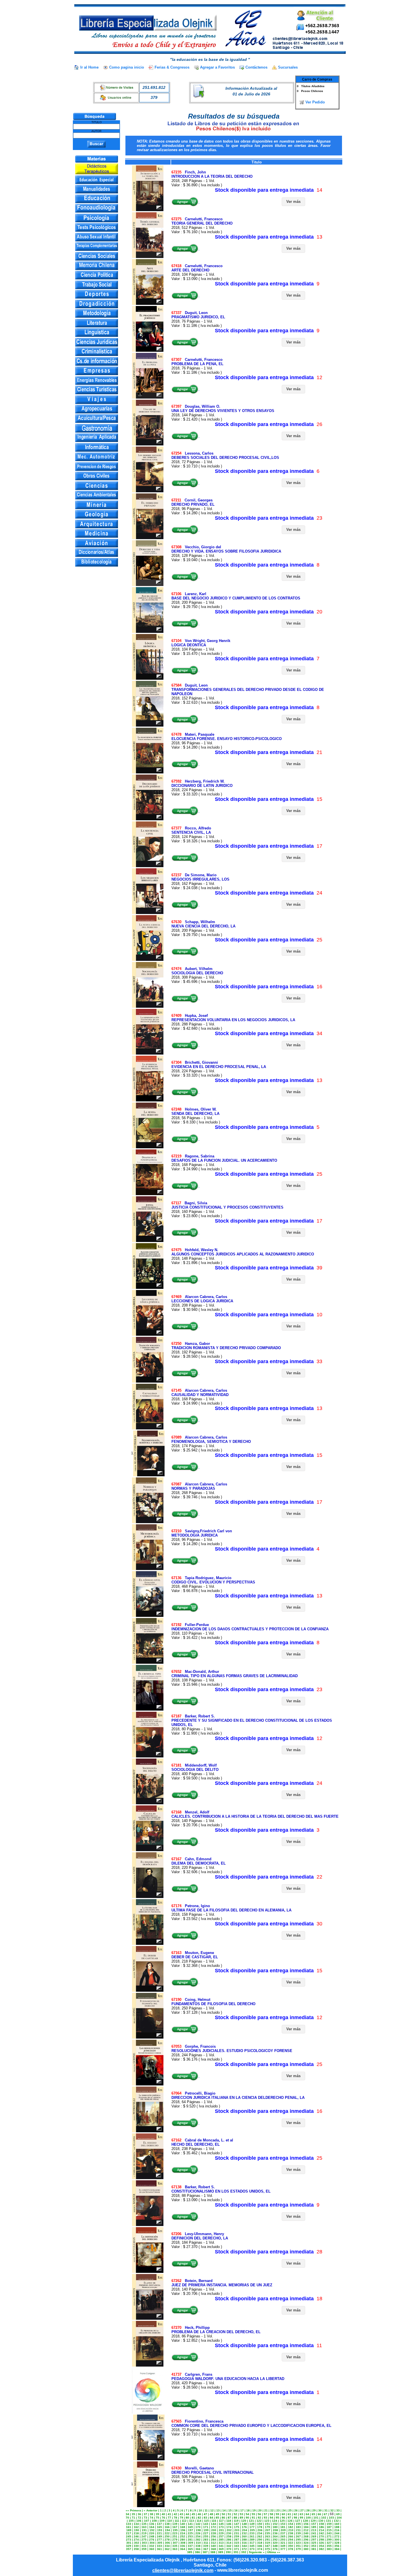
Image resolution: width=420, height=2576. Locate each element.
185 (314, 2527)
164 (152, 2527)
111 (177, 2521)
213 (314, 2530)
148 (244, 2524)
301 (129, 2543)
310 (198, 2543)
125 (282, 2521)
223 (175, 2533)
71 (133, 2518)
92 (259, 2518)
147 (237, 2524)
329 (129, 2546)
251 (175, 2536)
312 (213, 2543)
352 (306, 2546)
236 (275, 2533)
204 (245, 2530)
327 (329, 2543)
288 (244, 2540)
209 (283, 2530)
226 (198, 2533)
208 (275, 2530)
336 (183, 2546)
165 (159, 2527)
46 (199, 2514)
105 (131, 2521)
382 (321, 2549)
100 (308, 2518)
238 (291, 2533)
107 (147, 2521)
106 (139, 2521)
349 (283, 2546)
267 (298, 2536)
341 (221, 2546)
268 (306, 2536)
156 (306, 2524)
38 (151, 2514)
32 (332, 2510)
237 (283, 2533)
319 (267, 2543)
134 (136, 2524)
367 (206, 2549)
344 (244, 2546)
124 (275, 2521)
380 (306, 2549)
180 (275, 2527)
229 (221, 2533)
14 (224, 2510)
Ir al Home (89, 67)
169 (190, 2527)
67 (325, 2514)
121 (251, 2521)
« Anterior (151, 2510)
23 (278, 2510)
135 (144, 2524)
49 (217, 2514)
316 (244, 2543)
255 (206, 2536)
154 (291, 2524)
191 (144, 2530)
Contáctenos (256, 67)
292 (275, 2540)
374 (260, 2549)
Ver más (293, 202)
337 (190, 2546)
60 (283, 2514)
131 (329, 2521)
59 (277, 2514)
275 (144, 2540)
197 (191, 2530)
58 (271, 2514)
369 (221, 2549)
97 (289, 2518)
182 (291, 2527)
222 (167, 2533)
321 (283, 2543)
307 (175, 2543)
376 (275, 2549)
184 (306, 2527)
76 (163, 2518)
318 (260, 2543)
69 (338, 2514)
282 (198, 2540)
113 (192, 2521)
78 (175, 2518)
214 (321, 2530)
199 (206, 2530)
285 (221, 2540)
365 (190, 2549)
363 (175, 2549)
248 (152, 2536)
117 (221, 2521)
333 (159, 2546)
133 (129, 2524)
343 (237, 2546)
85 (217, 2518)
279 (175, 2540)
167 (175, 2527)
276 (152, 2540)
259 (237, 2536)
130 (321, 2521)
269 (314, 2536)
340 (213, 2546)
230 (229, 2533)
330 (136, 2546)
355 (329, 2546)
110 (170, 2521)
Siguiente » (257, 2552)
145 (221, 2524)
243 (329, 2533)
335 (175, 2546)
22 (272, 2510)
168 (183, 2527)
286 (229, 2540)
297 (314, 2540)
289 (252, 2540)
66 (319, 2514)
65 (313, 2514)
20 (260, 2510)
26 (296, 2510)
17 (242, 2510)
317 (252, 2543)
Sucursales (288, 67)
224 (183, 2533)
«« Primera (133, 2510)
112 (184, 2521)
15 (230, 2510)
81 (193, 2518)
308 (183, 2543)
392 (244, 2552)
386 (197, 2552)
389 (221, 2552)
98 (295, 2518)
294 (291, 2540)
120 (244, 2521)
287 (237, 2540)
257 (221, 2536)
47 (205, 2514)
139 (175, 2524)
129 (313, 2521)
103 (331, 2518)
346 (260, 2546)
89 (241, 2518)
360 (152, 2549)
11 (206, 2510)
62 (295, 2514)
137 (159, 2524)
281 (190, 2540)
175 (237, 2527)
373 (252, 2549)
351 (298, 2546)
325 (314, 2543)
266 (291, 2536)
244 (337, 2533)
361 (159, 2549)
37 (145, 2514)
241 (314, 2533)
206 (260, 2530)
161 (129, 2527)
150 (260, 2524)
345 (252, 2546)
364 (183, 2549)
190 (137, 2530)
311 (206, 2543)
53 (241, 2514)
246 (136, 2536)
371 (237, 2549)
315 (237, 2543)
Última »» (274, 2552)
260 (244, 2536)
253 (190, 2536)
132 (336, 2521)
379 (298, 2549)
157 (314, 2524)
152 (275, 2524)
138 (167, 2524)
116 (214, 2521)
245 (129, 2536)
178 (260, 2527)
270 (321, 2536)
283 (206, 2540)
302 (137, 2543)
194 (167, 2530)
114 (199, 2521)
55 (253, 2514)
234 (260, 2533)
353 (314, 2546)
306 (167, 2543)
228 (213, 2533)
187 (329, 2527)
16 (236, 2510)
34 (127, 2514)
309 (191, 2543)
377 (283, 2549)
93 (265, 2518)
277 (159, 2540)
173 (221, 2527)
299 (329, 2540)
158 (321, 2524)
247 (144, 2536)
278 (167, 2540)
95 (277, 2518)
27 (302, 2510)
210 (291, 2530)
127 (298, 2521)
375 (267, 2549)
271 (329, 2536)
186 (321, 2527)
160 (337, 2524)
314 (229, 2543)
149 (252, 2524)
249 (159, 2536)
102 (324, 2518)
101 (316, 2518)
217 (129, 2533)
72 (139, 2518)
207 (268, 2530)
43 (181, 2514)
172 (213, 2527)
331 (144, 2546)
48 (211, 2514)
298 (321, 2540)
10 (200, 2510)
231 (237, 2533)
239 (298, 2533)
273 (129, 2540)
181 (283, 2527)
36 (139, 2514)
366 (198, 2549)
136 (152, 2524)
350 (291, 2546)
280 (183, 2540)
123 (267, 2521)
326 (321, 2543)
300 (337, 2540)
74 (151, 2518)
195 (175, 2530)
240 (306, 2533)
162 (136, 2527)
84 (211, 2518)
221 (159, 2533)
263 (267, 2536)
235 (267, 2533)
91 (253, 2518)
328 (337, 2543)
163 (144, 2527)
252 (183, 2536)
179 (267, 2527)
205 (252, 2530)
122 (259, 2521)
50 (223, 2514)
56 (259, 2514)
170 (198, 2527)
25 (290, 2510)
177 (252, 2527)
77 (169, 2518)
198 (198, 2530)
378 (291, 2549)
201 (221, 2530)
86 (223, 2518)
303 (144, 2543)
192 (152, 2530)
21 (266, 2510)
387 (205, 2552)
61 (289, 2514)
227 (206, 2533)
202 (229, 2530)
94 (271, 2518)
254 (198, 2536)
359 (144, 2549)
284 (213, 2540)
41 (169, 2514)
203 (237, 2530)
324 (306, 2543)
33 (338, 2510)
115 (206, 2521)
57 (265, 2514)
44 (187, 2514)
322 (291, 2543)
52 (235, 2514)
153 (283, 2524)
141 (190, 2524)
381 (314, 2549)
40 (163, 2514)
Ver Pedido (315, 102)
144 (213, 2524)
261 (252, 2536)
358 (136, 2549)
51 (229, 2514)
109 (162, 2521)
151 (267, 2524)
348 (275, 2546)
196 (183, 2530)
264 (275, 2536)
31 (326, 2510)
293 (283, 2540)
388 (213, 2552)
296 (306, 2540)
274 (136, 2540)
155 (298, 2524)
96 (283, 2518)
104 (339, 2518)
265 (283, 2536)
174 (229, 2527)
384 (337, 2549)
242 (321, 2533)
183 (298, 2527)
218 (136, 2533)
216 (337, 2530)
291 (267, 2540)
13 (218, 2510)
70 (127, 2518)
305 (160, 2543)
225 (190, 2533)
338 (198, 2546)
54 (247, 2514)
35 (133, 2514)
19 (254, 2510)
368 (213, 2549)
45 (193, 2514)
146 (229, 2524)
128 (305, 2521)
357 (129, 2549)
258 (229, 2536)
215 (329, 2530)
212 (306, 2530)
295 (298, 2540)
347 (267, 2546)
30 (320, 2510)
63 (301, 2514)
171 (206, 2527)
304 (152, 2543)
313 (221, 2543)
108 (154, 2521)
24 (284, 2510)
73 (145, 2518)
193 (160, 2530)
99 (301, 2518)
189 (129, 2530)
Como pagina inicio (127, 67)
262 (260, 2536)
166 (167, 2527)
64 (307, 2514)
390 (228, 2552)
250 (167, 2536)
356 (337, 2546)
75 (157, 2518)
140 (183, 2524)
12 (212, 2510)
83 (205, 2518)
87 (229, 2518)
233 (252, 2533)
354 (321, 2546)
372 (244, 2549)
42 (175, 2514)
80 (187, 2518)
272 (337, 2536)
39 (157, 2514)
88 (235, 2518)
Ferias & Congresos (172, 67)
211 (298, 2530)
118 (229, 2521)
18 (248, 2510)
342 (229, 2546)
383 (329, 2549)
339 (206, 2546)
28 (308, 2510)
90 (247, 2518)
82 (199, 2518)
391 (236, 2552)
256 (213, 2536)
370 (229, 2549)
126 (290, 2521)
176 (244, 2527)
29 (314, 2510)
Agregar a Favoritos (217, 67)
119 (236, 2521)
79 (181, 2518)
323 (298, 2543)
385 (190, 2552)
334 (167, 2546)
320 (275, 2543)
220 (152, 2533)
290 (260, 2540)
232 (244, 2533)
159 (329, 2524)
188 (337, 2527)
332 (152, 2546)
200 (214, 2530)
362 (167, 2549)
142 (198, 2524)
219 (144, 2533)
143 (206, 2524)
